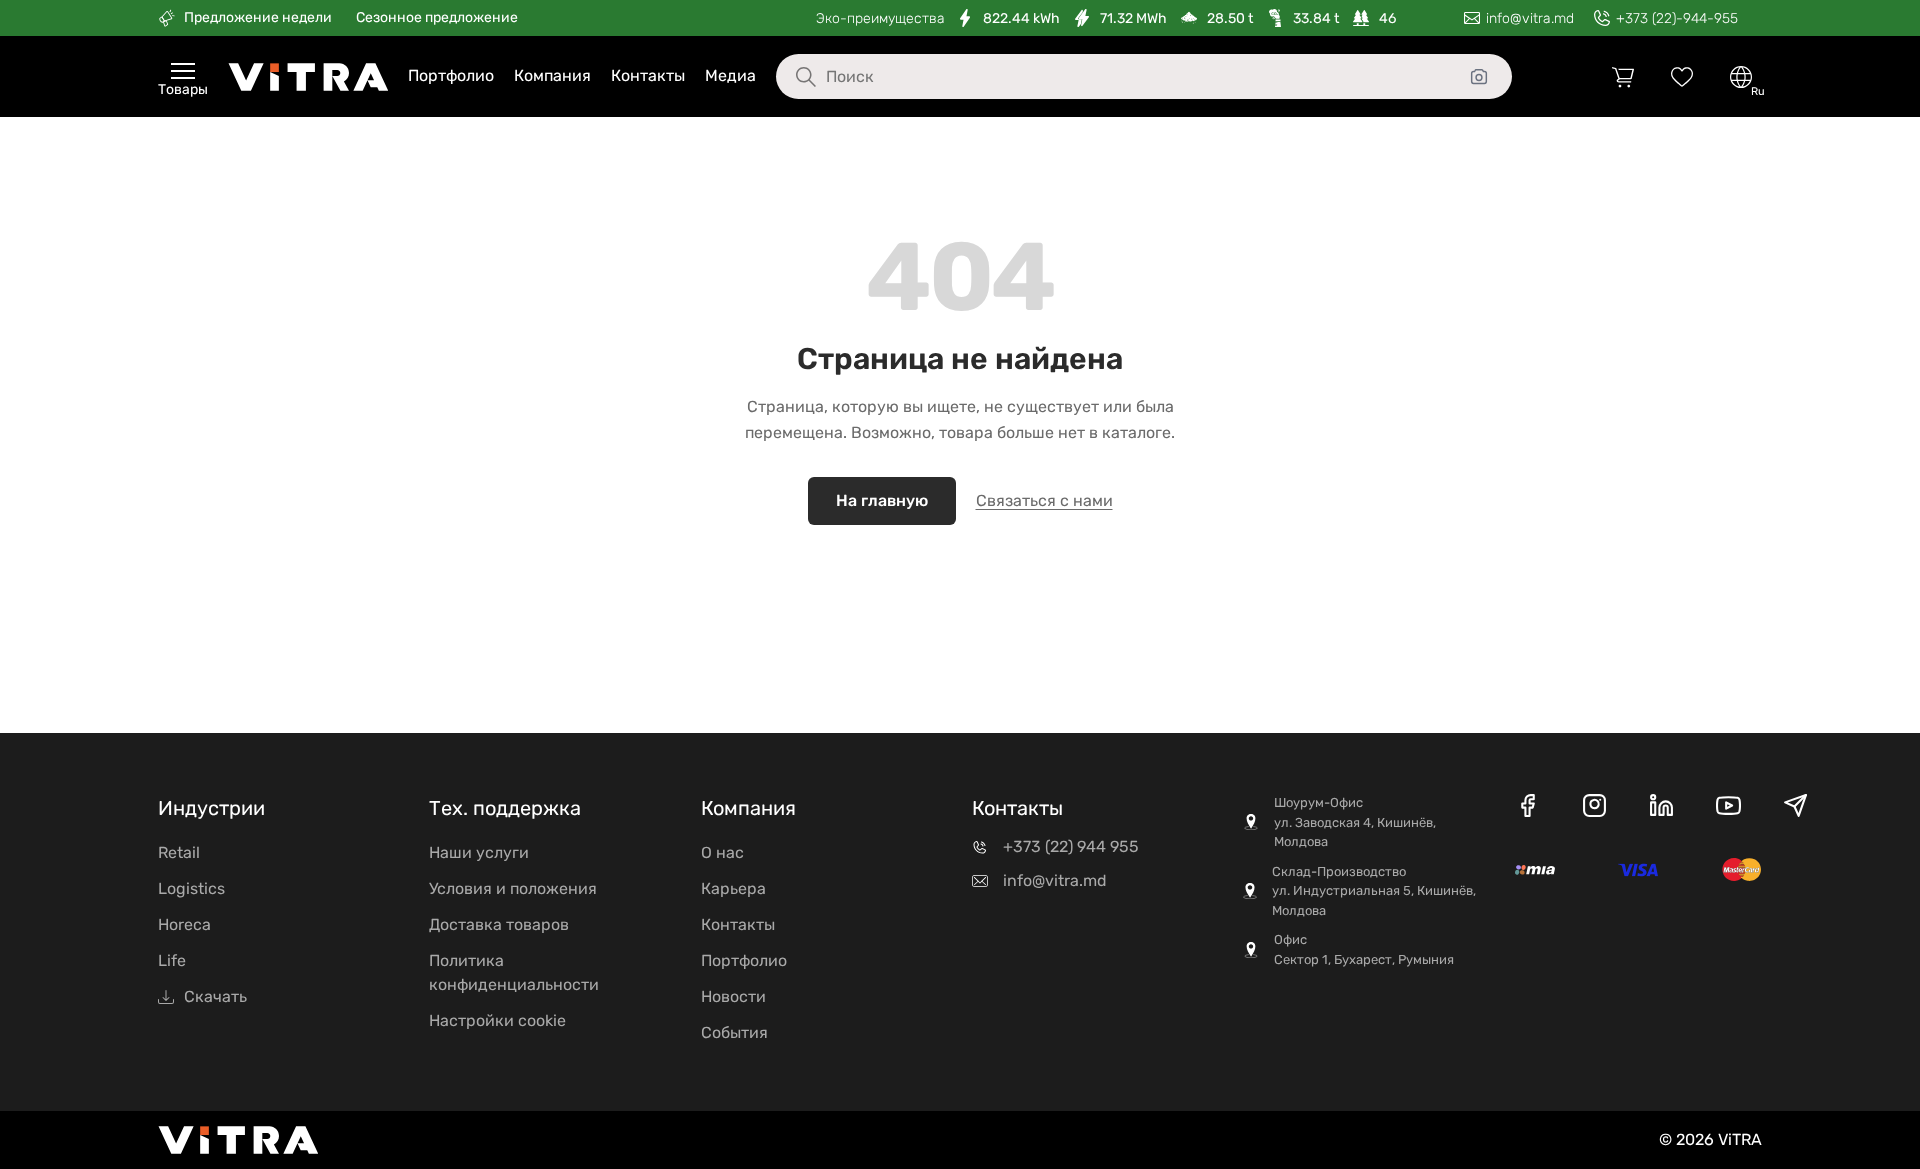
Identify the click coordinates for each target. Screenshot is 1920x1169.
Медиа (730, 75)
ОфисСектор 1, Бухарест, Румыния (1364, 949)
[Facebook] (1527, 809)
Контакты (648, 75)
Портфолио (451, 75)
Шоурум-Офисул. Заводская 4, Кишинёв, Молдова (1355, 822)
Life (172, 960)
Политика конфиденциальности (514, 972)
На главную (882, 500)
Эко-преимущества (880, 18)
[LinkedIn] (1661, 809)
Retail (179, 852)
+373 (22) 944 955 (1071, 846)
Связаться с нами (1044, 500)
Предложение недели (258, 17)
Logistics (191, 888)
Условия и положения (513, 888)
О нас (722, 852)
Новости (733, 996)
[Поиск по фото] (1479, 77)
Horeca (184, 924)
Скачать (215, 996)
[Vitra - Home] (308, 77)
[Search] (791, 77)
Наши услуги (479, 852)
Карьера (733, 888)
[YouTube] (1728, 809)
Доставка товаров (499, 924)
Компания (552, 75)
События (734, 1032)
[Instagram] (1594, 809)
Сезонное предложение (437, 17)
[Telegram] (1795, 809)
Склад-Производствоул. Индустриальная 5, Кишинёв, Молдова (1374, 891)
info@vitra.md (1055, 880)
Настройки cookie (497, 1020)
